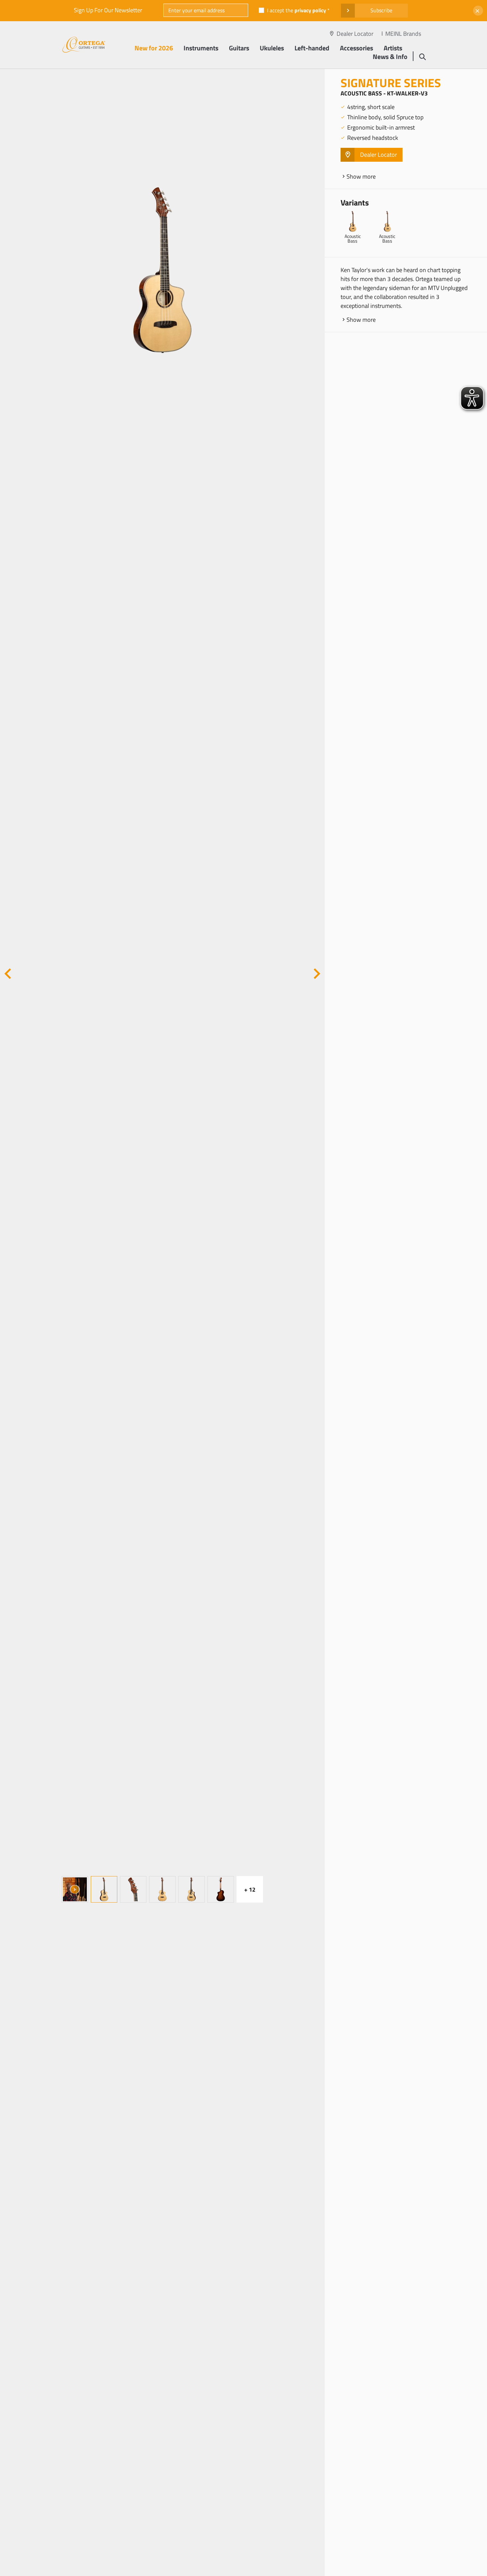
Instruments (201, 48)
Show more (361, 176)
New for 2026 (154, 48)
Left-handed (312, 48)
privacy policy (310, 10)
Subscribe (381, 10)
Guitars (239, 48)
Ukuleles (272, 48)
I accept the (297, 10)
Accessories (356, 48)
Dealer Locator (355, 34)
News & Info (390, 57)
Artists (393, 48)
